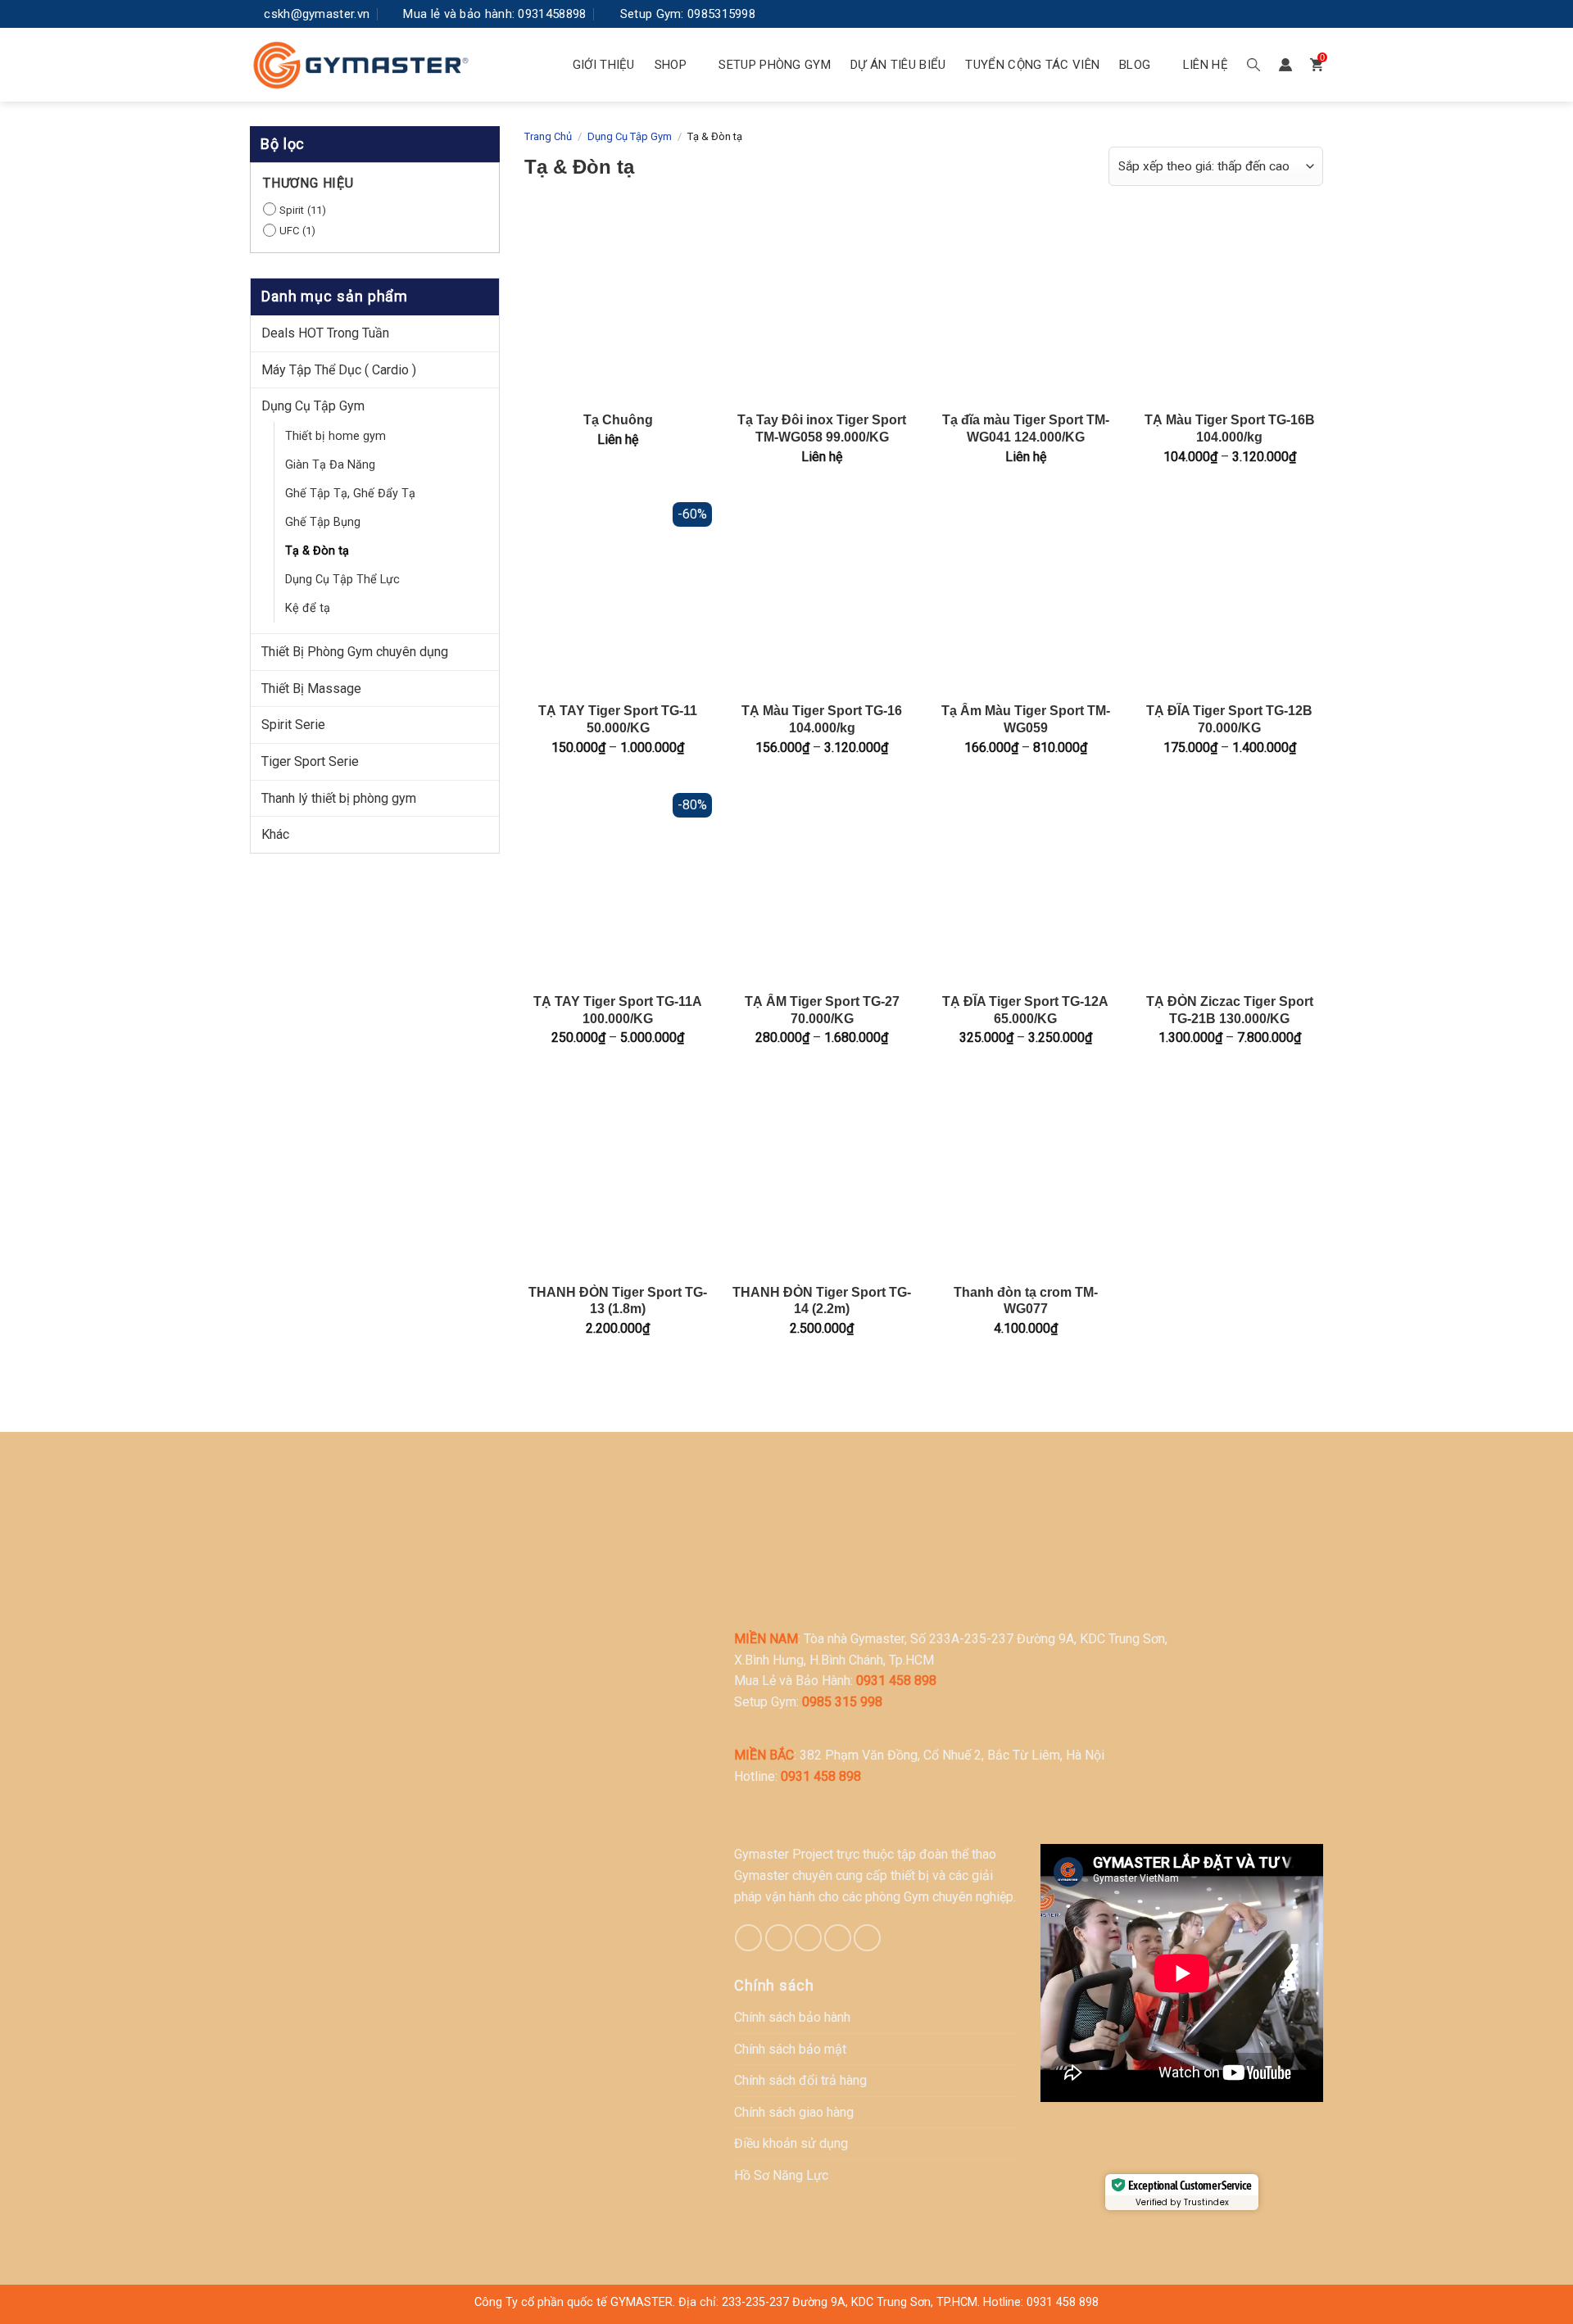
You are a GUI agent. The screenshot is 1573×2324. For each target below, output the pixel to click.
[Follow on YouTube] (1311, 14)
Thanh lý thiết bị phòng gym (339, 798)
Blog (1135, 65)
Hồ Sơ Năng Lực (781, 2175)
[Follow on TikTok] (779, 1938)
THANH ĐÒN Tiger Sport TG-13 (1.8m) (618, 1301)
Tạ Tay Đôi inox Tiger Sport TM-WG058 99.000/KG (822, 428)
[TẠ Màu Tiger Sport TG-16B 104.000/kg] (1229, 305)
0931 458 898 (1063, 2302)
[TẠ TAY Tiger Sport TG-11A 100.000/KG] (618, 887)
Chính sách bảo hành (792, 2017)
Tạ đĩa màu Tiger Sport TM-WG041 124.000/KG (1026, 428)
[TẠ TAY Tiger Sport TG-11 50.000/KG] (618, 596)
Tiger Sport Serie (310, 761)
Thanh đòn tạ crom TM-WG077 (1026, 1301)
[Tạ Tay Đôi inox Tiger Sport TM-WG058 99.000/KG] (822, 305)
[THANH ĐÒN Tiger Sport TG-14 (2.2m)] (822, 1177)
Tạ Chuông (618, 420)
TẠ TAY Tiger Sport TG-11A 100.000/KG (618, 1010)
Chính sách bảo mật (790, 2049)
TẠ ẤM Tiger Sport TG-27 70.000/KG (822, 1010)
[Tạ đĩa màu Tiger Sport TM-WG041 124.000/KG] (1025, 305)
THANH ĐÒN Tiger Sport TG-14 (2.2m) (822, 1301)
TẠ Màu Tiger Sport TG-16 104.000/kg (822, 719)
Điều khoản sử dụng (791, 2143)
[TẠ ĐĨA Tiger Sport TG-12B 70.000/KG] (1229, 596)
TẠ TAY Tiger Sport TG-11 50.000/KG (618, 719)
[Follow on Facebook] (1237, 14)
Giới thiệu (604, 65)
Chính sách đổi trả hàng (800, 2080)
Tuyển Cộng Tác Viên (1032, 65)
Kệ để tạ (308, 608)
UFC (289, 231)
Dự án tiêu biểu (898, 65)
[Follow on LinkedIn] (1286, 14)
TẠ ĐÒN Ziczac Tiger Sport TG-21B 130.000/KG (1230, 1010)
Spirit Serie (293, 725)
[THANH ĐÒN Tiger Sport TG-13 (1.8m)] (618, 1177)
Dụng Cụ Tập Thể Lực (342, 580)
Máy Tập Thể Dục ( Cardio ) (339, 370)
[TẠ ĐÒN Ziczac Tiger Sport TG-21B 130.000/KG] (1229, 887)
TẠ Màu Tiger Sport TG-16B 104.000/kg (1230, 428)
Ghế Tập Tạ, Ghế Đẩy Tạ (350, 494)
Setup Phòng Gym (775, 65)
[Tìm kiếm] (1253, 65)
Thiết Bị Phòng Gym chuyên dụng (355, 652)
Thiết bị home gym (335, 436)
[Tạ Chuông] (618, 305)
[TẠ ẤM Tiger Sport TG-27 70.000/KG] (822, 887)
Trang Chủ (548, 136)
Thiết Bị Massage (311, 689)
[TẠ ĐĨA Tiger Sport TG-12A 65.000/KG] (1025, 887)
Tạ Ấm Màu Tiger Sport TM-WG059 (1026, 719)
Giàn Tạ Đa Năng (330, 465)
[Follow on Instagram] (1262, 14)
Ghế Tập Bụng (323, 522)
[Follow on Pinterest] (808, 1938)
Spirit (292, 210)
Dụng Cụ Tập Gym (313, 406)
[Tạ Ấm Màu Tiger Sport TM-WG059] (1025, 596)
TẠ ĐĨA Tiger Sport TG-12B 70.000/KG (1229, 719)
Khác (275, 834)
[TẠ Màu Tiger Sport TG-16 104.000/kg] (822, 596)
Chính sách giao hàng (794, 2112)
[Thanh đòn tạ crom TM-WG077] (1025, 1177)
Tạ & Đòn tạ (317, 551)
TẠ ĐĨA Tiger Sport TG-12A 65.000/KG (1025, 1010)
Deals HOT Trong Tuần (325, 333)
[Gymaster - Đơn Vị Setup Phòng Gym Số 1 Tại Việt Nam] (360, 65)
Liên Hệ (1206, 65)
